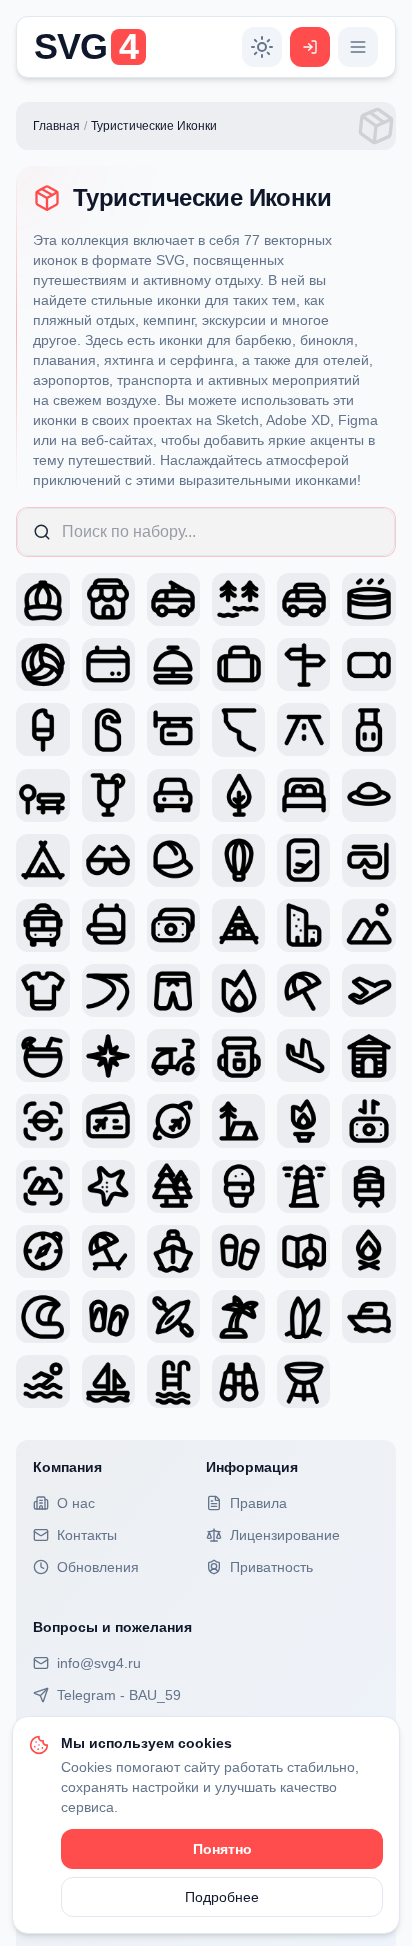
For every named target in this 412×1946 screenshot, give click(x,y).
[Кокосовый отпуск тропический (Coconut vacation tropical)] (42, 1055)
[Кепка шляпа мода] (42, 599)
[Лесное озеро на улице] (238, 599)
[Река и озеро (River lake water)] (108, 990)
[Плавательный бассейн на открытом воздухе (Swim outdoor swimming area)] (42, 1381)
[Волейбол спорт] (42, 664)
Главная (56, 126)
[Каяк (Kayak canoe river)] (173, 1316)
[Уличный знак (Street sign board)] (173, 729)
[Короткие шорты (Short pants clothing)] (173, 990)
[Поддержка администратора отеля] (173, 664)
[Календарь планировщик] (108, 664)
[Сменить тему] (262, 47)
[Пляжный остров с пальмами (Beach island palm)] (238, 1316)
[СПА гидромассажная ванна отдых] (368, 599)
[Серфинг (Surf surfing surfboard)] (303, 1316)
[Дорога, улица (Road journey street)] (303, 729)
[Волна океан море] (42, 1316)
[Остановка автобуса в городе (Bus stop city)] (42, 795)
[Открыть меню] (358, 47)
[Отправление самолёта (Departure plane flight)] (368, 990)
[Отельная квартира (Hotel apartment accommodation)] (303, 925)
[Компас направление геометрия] (42, 1251)
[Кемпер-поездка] (173, 599)
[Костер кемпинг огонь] (303, 1120)
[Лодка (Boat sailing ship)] (108, 1381)
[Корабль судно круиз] (173, 1251)
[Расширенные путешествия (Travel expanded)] (42, 990)
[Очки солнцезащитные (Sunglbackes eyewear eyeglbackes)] (108, 860)
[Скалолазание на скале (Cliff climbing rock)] (238, 729)
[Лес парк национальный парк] (173, 1186)
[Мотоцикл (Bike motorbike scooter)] (173, 1055)
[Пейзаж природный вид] (42, 1186)
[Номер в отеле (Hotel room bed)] (303, 795)
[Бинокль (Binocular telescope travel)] (238, 1381)
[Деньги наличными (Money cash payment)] (173, 925)
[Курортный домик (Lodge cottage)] (368, 1055)
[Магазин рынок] (108, 599)
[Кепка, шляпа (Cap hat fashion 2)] (173, 860)
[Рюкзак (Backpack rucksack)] (238, 1055)
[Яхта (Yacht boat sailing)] (368, 1316)
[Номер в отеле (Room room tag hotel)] (108, 729)
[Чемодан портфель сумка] (238, 664)
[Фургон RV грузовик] (303, 599)
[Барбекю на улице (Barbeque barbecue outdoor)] (303, 1381)
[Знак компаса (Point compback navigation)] (108, 1055)
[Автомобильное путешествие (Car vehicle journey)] (173, 795)
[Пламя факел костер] (368, 1251)
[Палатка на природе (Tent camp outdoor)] (42, 860)
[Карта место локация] (303, 1251)
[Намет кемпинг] (238, 1120)
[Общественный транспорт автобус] (42, 925)
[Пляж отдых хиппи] (108, 1251)
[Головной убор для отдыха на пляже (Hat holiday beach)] (368, 795)
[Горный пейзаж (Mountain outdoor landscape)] (368, 925)
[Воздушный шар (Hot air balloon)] (238, 860)
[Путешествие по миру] (173, 1120)
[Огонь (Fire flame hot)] (238, 990)
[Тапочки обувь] (238, 1251)
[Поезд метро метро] (368, 1186)
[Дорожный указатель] (303, 664)
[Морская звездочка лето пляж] (108, 1186)
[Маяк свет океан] (303, 1186)
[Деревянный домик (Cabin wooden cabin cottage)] (238, 925)
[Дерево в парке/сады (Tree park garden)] (238, 795)
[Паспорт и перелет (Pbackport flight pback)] (303, 860)
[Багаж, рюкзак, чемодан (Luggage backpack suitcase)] (368, 729)
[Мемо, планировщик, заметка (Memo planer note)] (108, 925)
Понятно (222, 1849)
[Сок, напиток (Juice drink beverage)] (108, 795)
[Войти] (310, 47)
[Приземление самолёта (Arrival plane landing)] (303, 1055)
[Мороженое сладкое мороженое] (42, 729)
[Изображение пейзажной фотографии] (42, 1120)
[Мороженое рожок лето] (238, 1186)
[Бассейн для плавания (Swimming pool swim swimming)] (173, 1381)
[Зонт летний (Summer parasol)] (303, 990)
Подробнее (222, 1897)
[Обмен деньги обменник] (368, 1120)
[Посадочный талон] (108, 1120)
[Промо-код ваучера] (368, 664)
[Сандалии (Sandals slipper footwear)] (108, 1316)
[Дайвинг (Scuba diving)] (368, 860)
